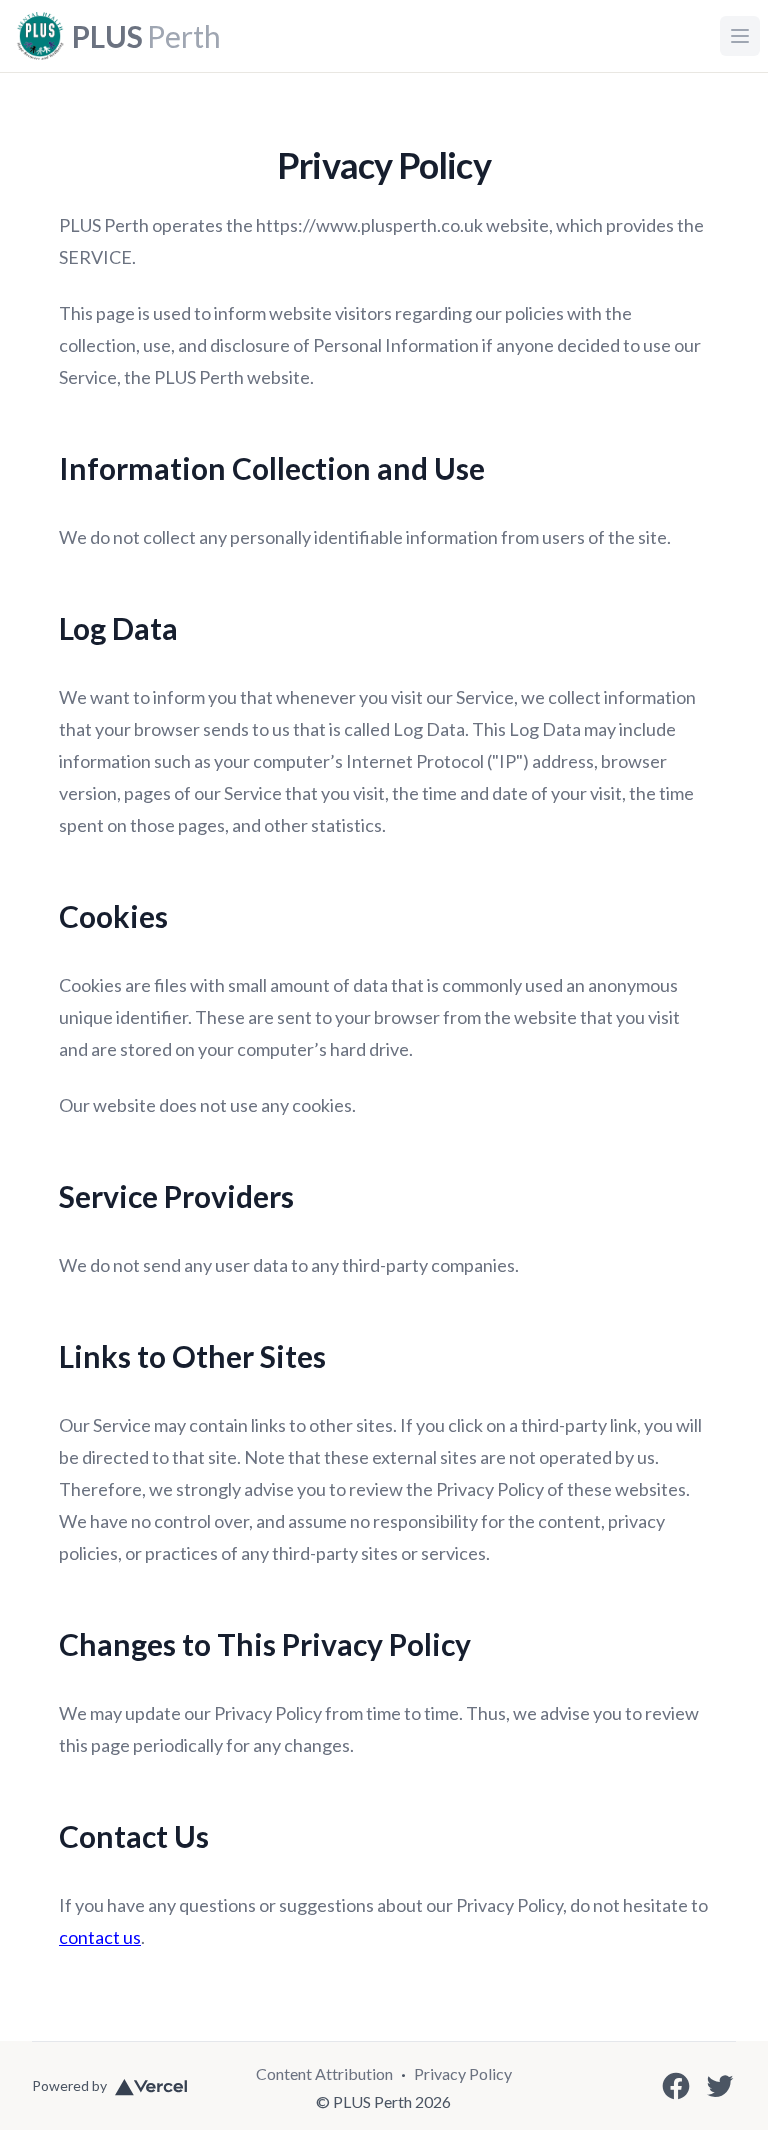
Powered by (69, 2085)
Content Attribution (324, 2073)
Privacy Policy (463, 2073)
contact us (100, 1937)
